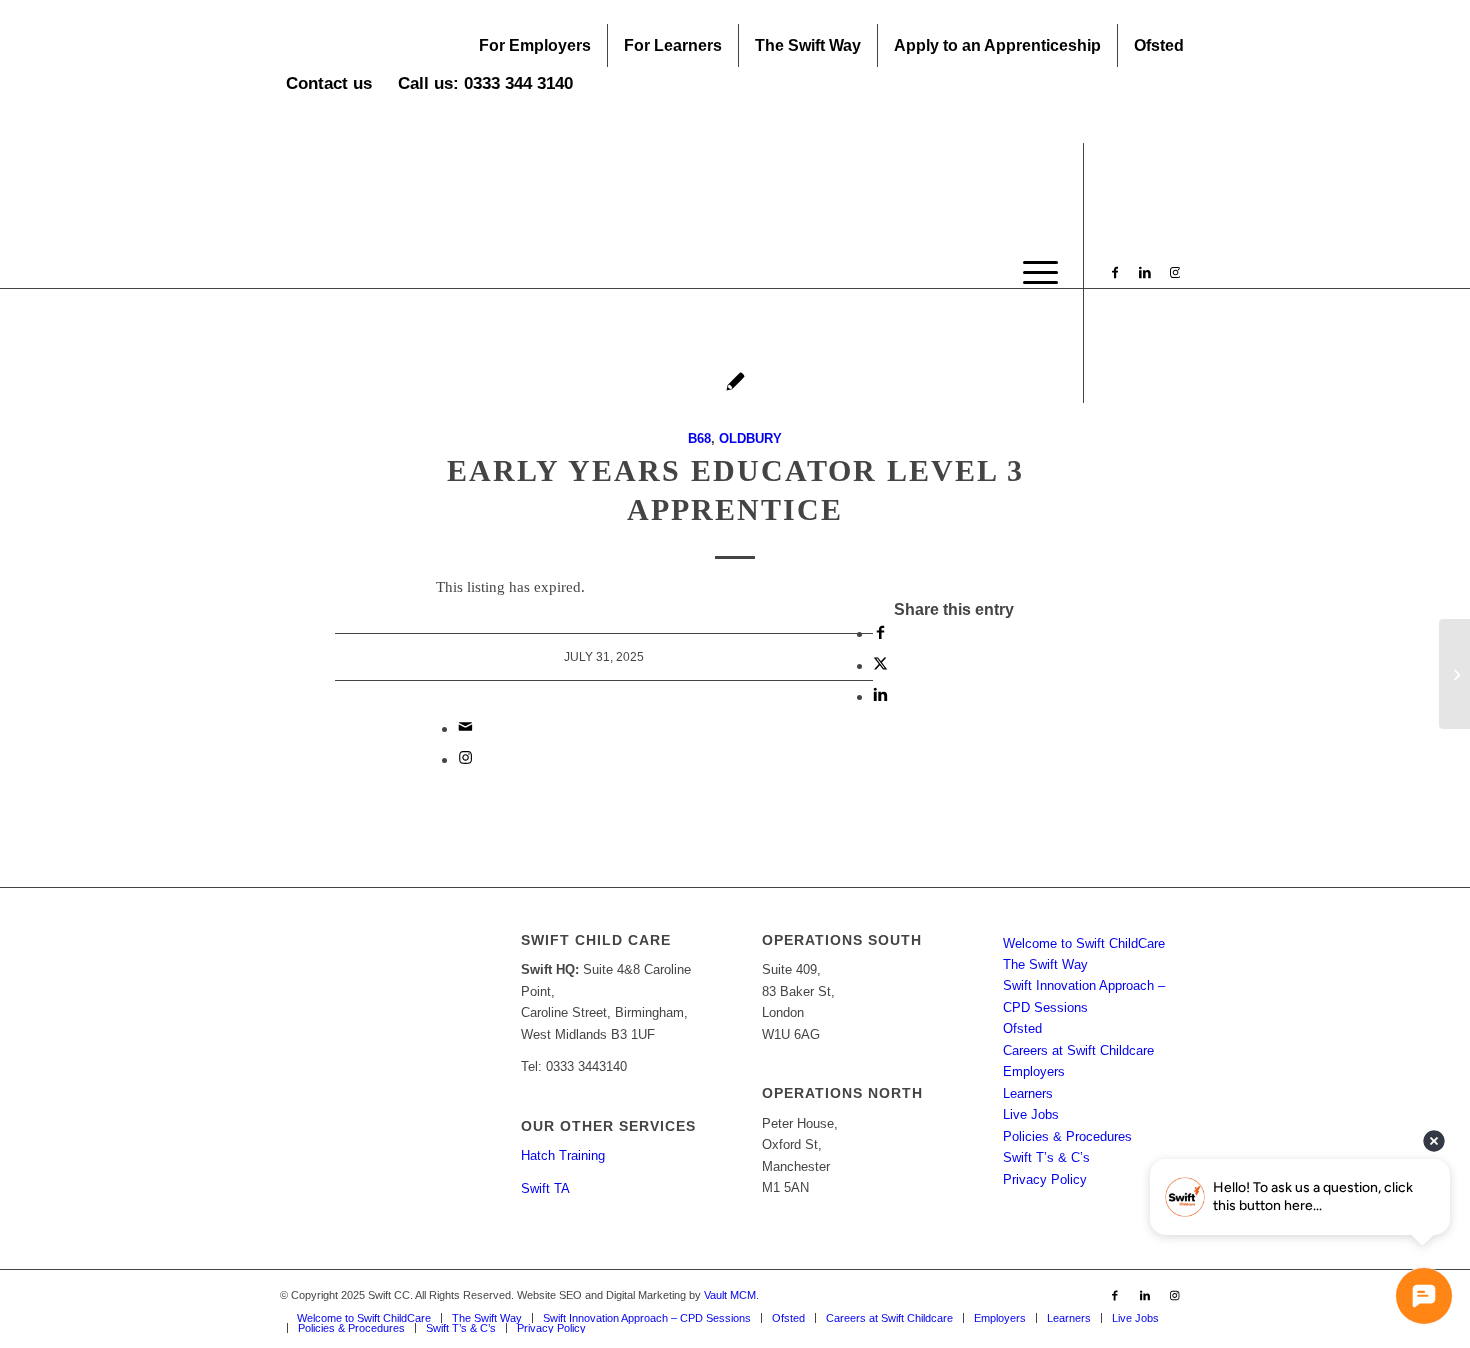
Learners (1028, 1093)
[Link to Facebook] (1115, 272)
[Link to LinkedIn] (1145, 272)
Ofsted (1159, 45)
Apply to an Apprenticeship (997, 45)
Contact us (329, 83)
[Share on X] (880, 665)
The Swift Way (808, 45)
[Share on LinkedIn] (880, 696)
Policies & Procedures (1067, 1136)
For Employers (535, 45)
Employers (1034, 1071)
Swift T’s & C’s (1046, 1157)
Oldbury (750, 438)
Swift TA (545, 1188)
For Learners (673, 45)
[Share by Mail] (465, 728)
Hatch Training (563, 1155)
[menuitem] (535, 45)
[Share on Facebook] (880, 633)
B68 (699, 438)
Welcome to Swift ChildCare (1084, 943)
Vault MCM (730, 1295)
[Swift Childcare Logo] (430, 273)
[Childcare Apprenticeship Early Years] (1454, 674)
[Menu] (1034, 273)
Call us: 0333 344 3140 (485, 83)
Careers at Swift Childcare (1078, 1050)
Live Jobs (1031, 1114)
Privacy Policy (1045, 1179)
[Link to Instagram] (1175, 272)
